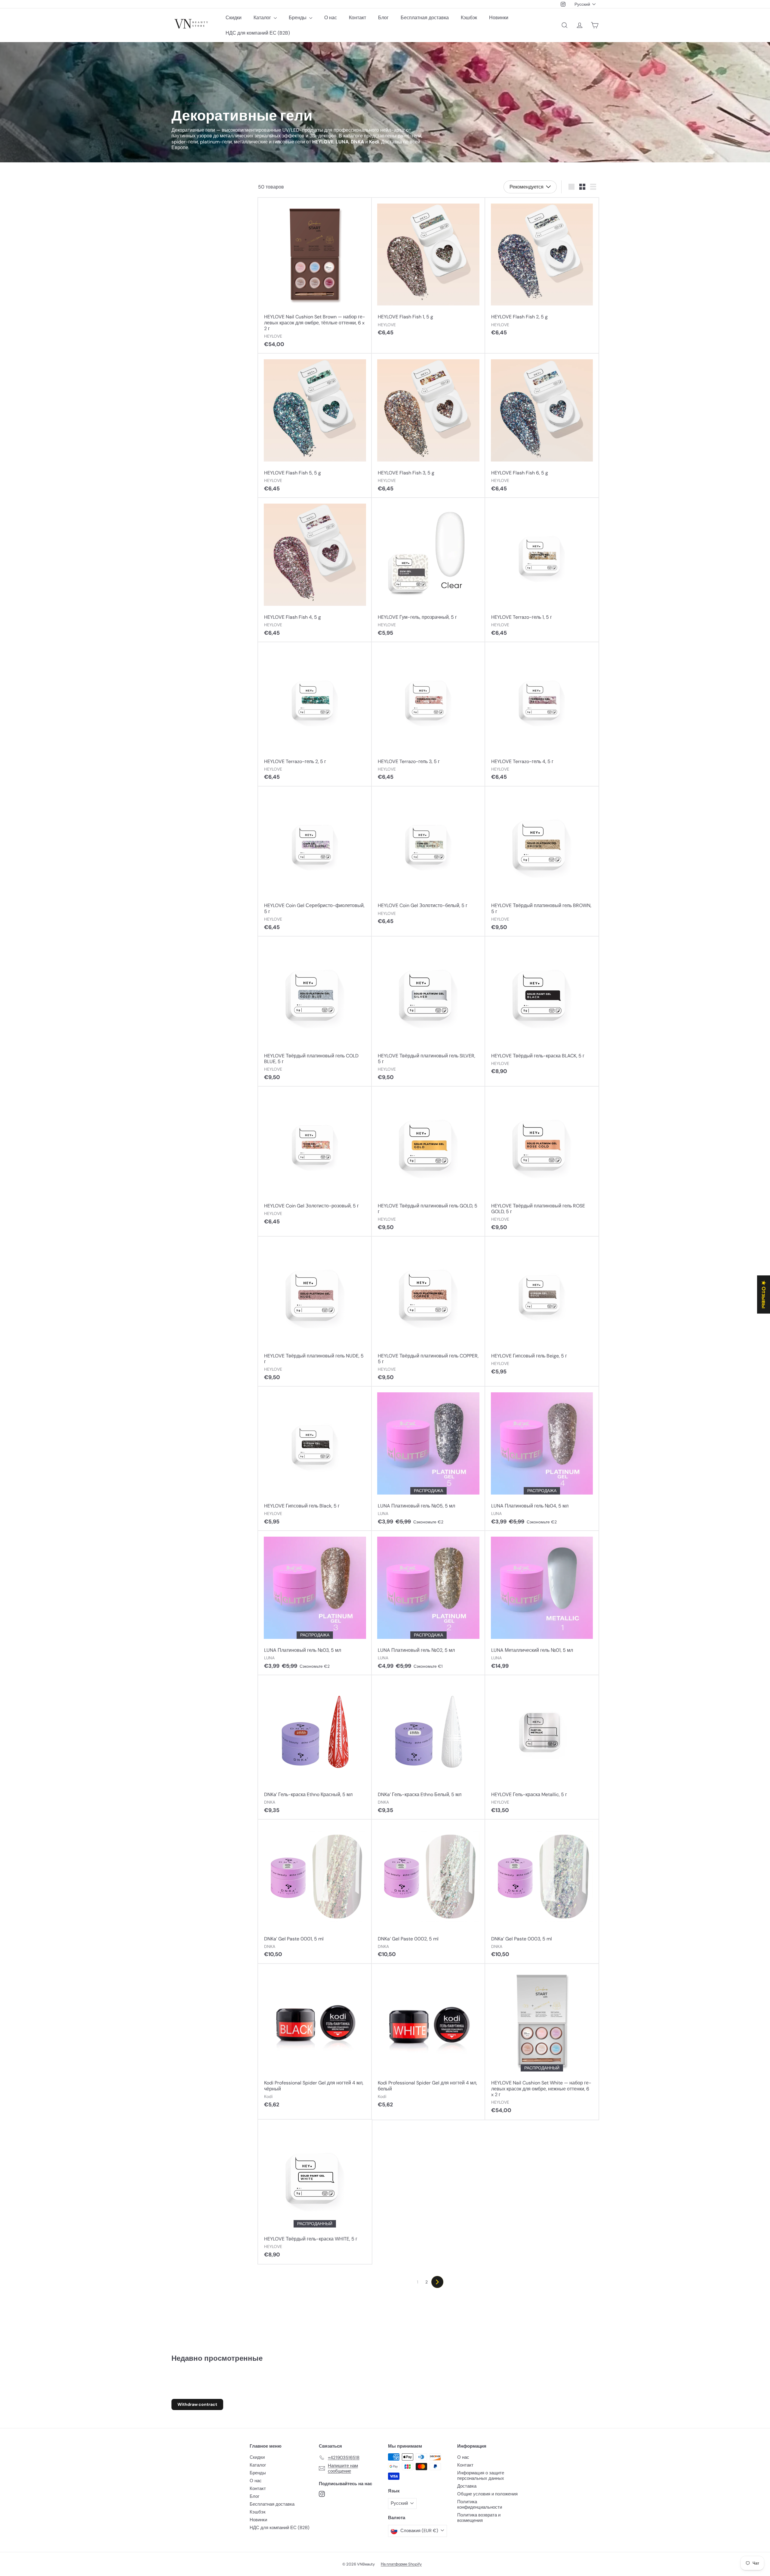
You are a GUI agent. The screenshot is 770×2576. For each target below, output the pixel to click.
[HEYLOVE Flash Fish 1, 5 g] (428, 270)
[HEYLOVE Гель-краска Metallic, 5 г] (542, 1747)
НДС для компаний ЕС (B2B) (258, 33)
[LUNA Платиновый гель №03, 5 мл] (315, 1603)
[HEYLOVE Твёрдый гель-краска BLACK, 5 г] (542, 1009)
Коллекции (195, 103)
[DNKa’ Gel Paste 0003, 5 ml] (542, 1892)
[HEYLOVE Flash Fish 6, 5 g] (542, 426)
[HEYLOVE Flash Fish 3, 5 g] (428, 426)
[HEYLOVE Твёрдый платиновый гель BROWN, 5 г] (542, 862)
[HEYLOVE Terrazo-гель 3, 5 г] (428, 714)
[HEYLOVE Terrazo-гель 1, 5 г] (542, 570)
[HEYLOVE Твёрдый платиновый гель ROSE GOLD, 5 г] (542, 1162)
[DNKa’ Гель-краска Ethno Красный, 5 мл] (315, 1747)
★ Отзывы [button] (764, 1294)
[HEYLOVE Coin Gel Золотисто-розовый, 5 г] (315, 1159)
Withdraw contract (197, 2404)
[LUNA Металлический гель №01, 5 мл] (542, 1603)
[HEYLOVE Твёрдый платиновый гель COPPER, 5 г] (428, 1312)
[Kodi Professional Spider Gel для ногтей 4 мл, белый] (428, 2039)
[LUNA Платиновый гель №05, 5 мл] (428, 1459)
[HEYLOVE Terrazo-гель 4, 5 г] (542, 714)
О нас (331, 18)
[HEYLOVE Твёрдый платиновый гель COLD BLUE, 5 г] (315, 1012)
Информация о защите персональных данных (481, 2476)
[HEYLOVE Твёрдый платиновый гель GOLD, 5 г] (428, 1162)
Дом (176, 103)
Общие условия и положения (487, 2494)
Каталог (263, 18)
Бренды (298, 18)
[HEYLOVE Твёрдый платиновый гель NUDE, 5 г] (315, 1312)
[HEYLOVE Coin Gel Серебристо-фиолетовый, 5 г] (315, 862)
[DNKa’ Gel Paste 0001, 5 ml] (315, 1892)
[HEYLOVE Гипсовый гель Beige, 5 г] (542, 1309)
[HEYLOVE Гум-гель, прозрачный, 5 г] (428, 570)
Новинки (499, 18)
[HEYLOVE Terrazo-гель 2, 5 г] (315, 714)
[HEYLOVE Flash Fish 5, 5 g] (315, 426)
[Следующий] (437, 2282)
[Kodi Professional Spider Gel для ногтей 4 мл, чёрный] (315, 2039)
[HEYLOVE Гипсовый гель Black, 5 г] (315, 1459)
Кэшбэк (469, 18)
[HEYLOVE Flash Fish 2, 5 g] (542, 270)
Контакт (357, 18)
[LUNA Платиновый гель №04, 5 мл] (542, 1459)
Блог (383, 18)
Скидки (234, 18)
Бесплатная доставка (425, 18)
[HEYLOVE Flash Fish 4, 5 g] (315, 570)
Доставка (467, 2486)
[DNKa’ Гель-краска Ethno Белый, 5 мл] (428, 1747)
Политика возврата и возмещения (479, 2518)
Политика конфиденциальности (480, 2504)
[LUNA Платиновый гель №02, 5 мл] (428, 1603)
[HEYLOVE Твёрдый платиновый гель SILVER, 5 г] (428, 1012)
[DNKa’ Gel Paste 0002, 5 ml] (428, 1892)
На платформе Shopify (401, 2564)
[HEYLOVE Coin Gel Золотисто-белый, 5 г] (428, 859)
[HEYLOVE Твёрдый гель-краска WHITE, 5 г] (315, 2192)
